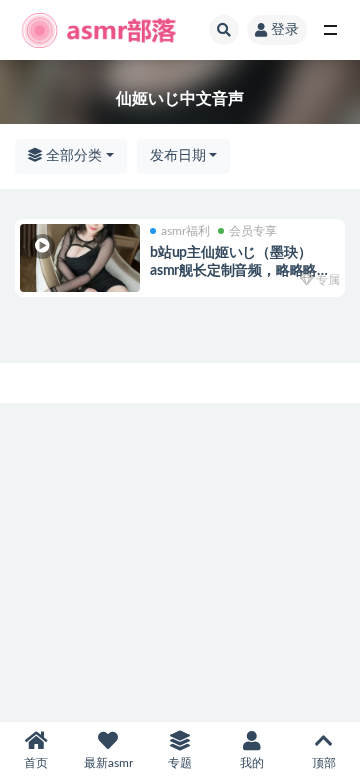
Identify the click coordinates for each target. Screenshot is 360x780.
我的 (252, 763)
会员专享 (253, 231)
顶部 (324, 763)
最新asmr (108, 763)
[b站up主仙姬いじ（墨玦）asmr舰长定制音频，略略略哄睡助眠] (80, 258)
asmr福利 (185, 231)
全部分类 (72, 156)
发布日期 (178, 156)
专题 (180, 763)
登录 (285, 30)
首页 (36, 763)
